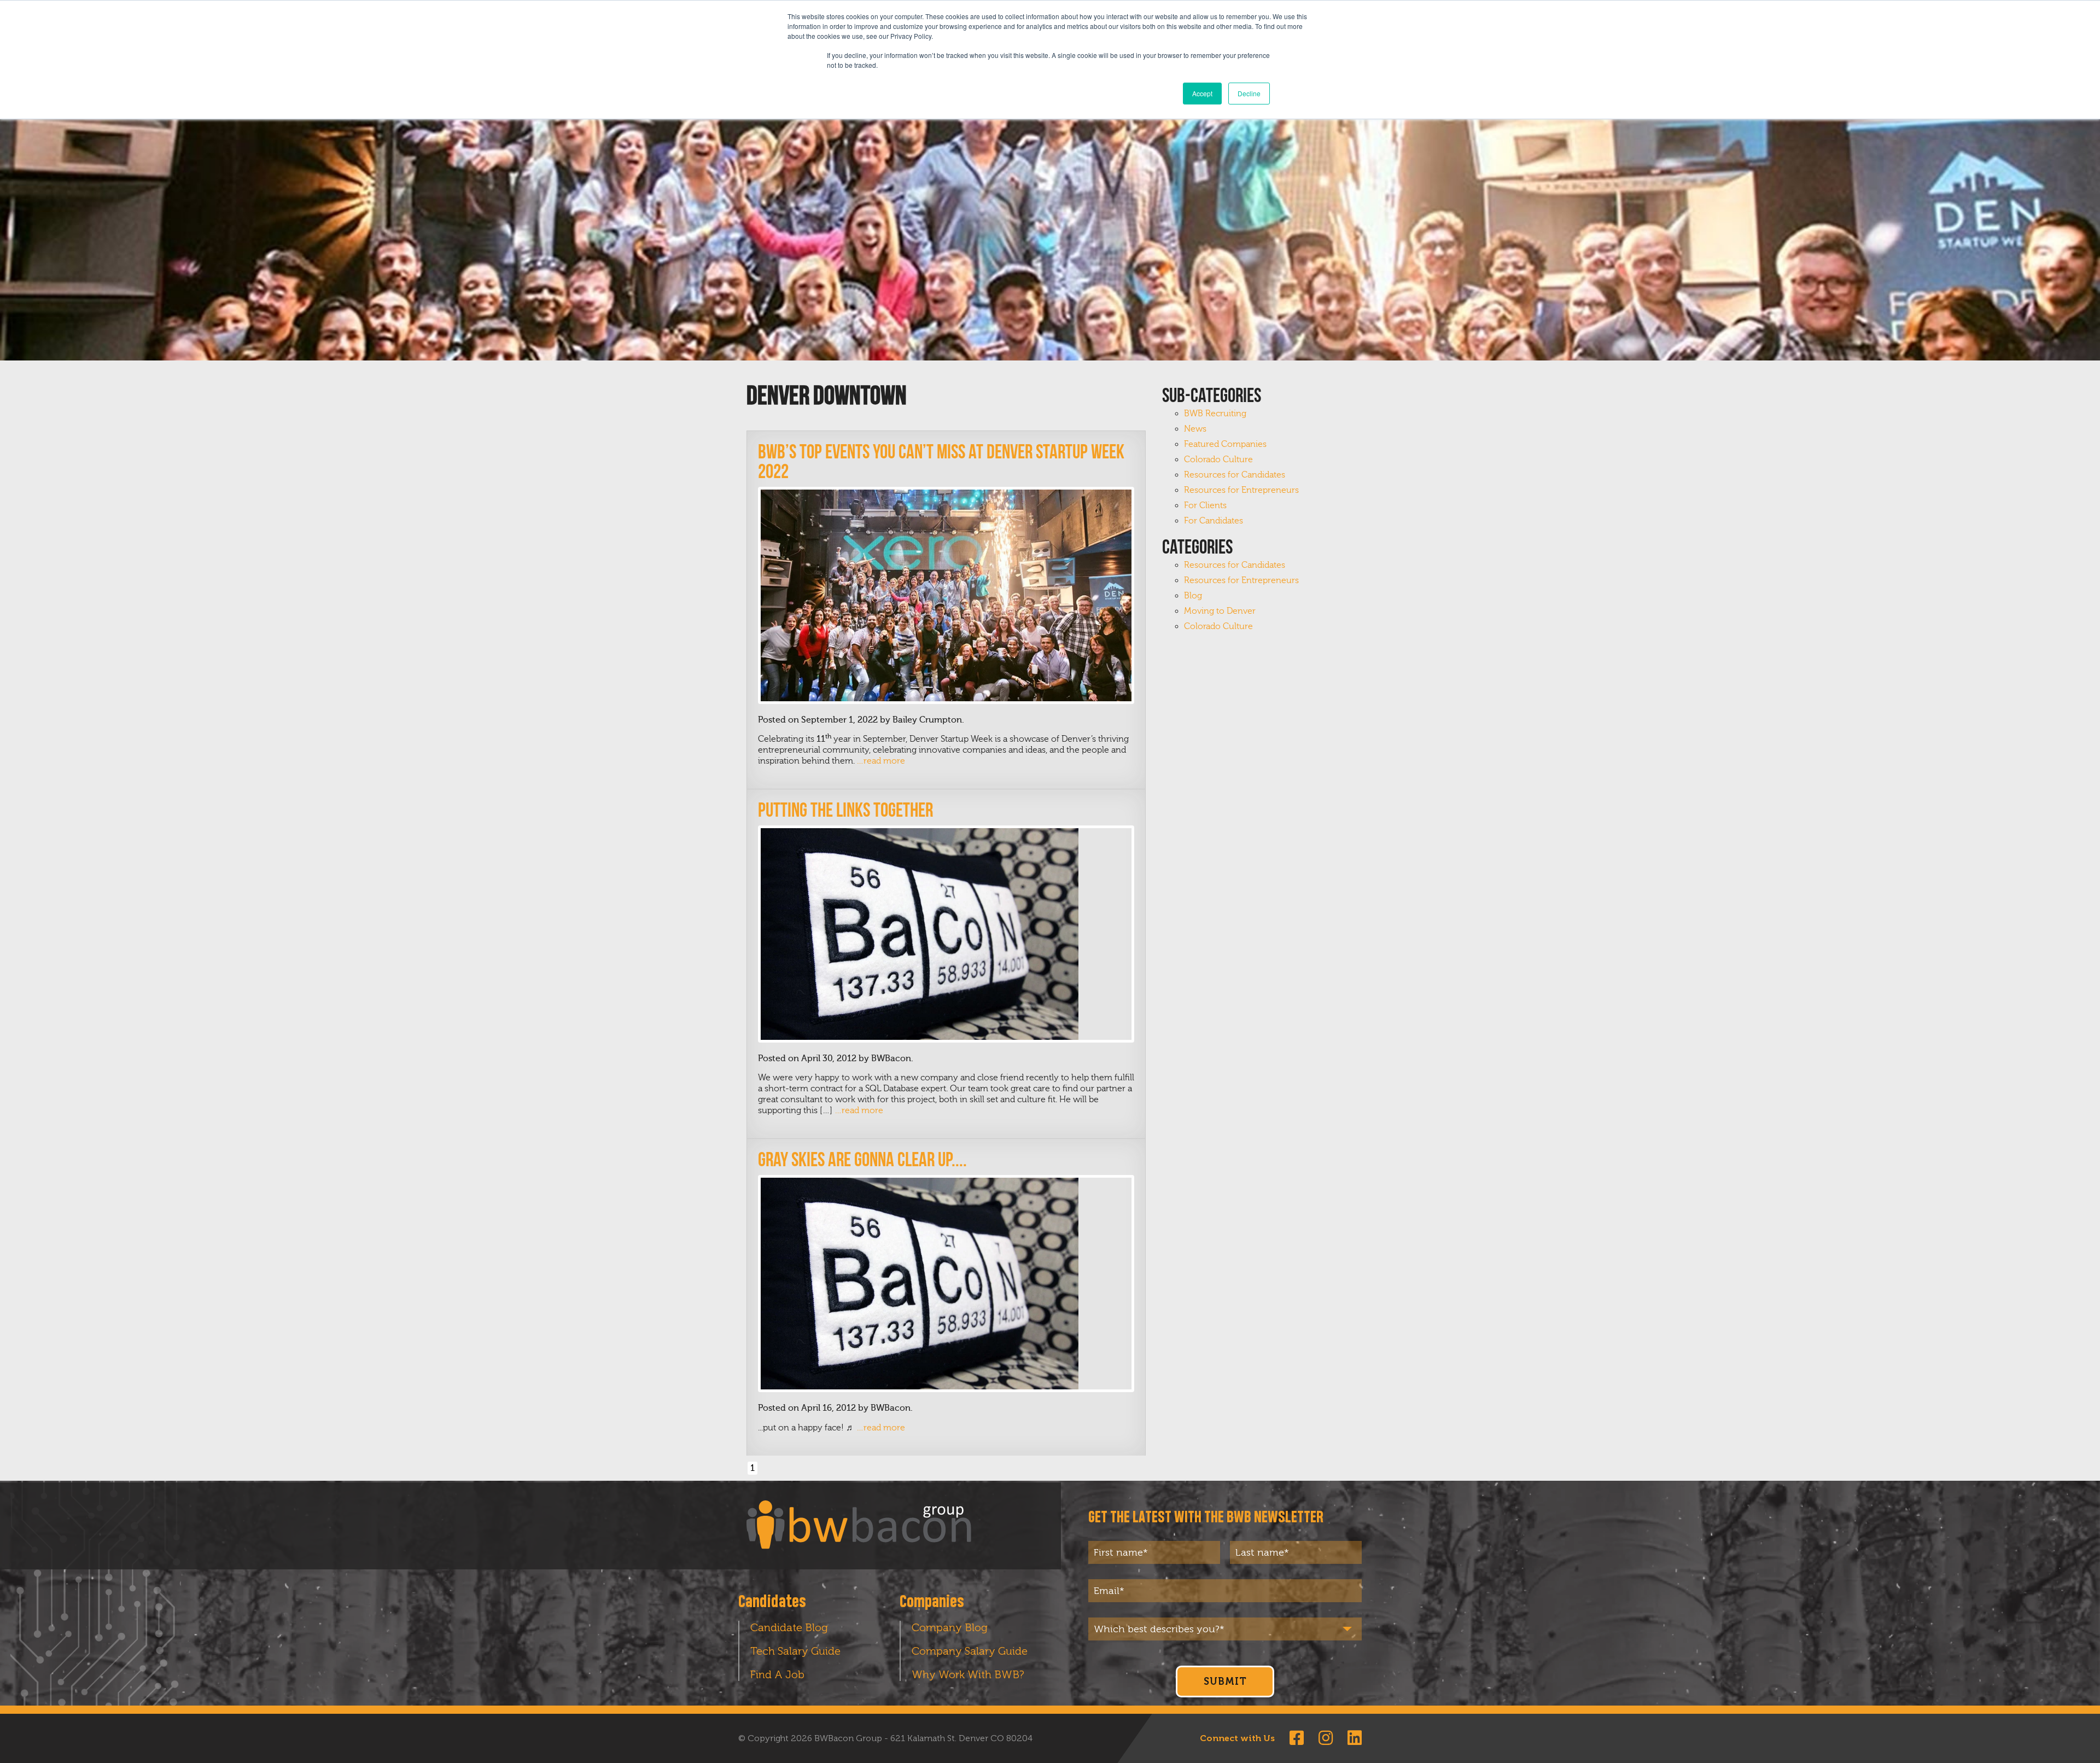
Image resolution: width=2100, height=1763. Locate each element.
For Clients (1205, 505)
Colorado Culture (1218, 459)
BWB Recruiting (1215, 414)
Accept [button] (1202, 93)
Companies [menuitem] (932, 1602)
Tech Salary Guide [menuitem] (795, 1651)
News (1195, 429)
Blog (1193, 596)
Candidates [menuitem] (772, 1602)
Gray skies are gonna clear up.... (862, 1159)
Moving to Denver (1220, 611)
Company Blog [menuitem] (950, 1627)
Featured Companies (1225, 444)
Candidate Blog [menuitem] (789, 1627)
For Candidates (1214, 521)
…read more (881, 761)
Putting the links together (845, 810)
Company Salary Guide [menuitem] (970, 1651)
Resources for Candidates (1235, 475)
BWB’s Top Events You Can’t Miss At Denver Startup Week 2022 (941, 461)
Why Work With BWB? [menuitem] (968, 1674)
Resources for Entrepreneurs (1241, 490)
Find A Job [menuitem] (777, 1674)
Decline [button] (1249, 93)
